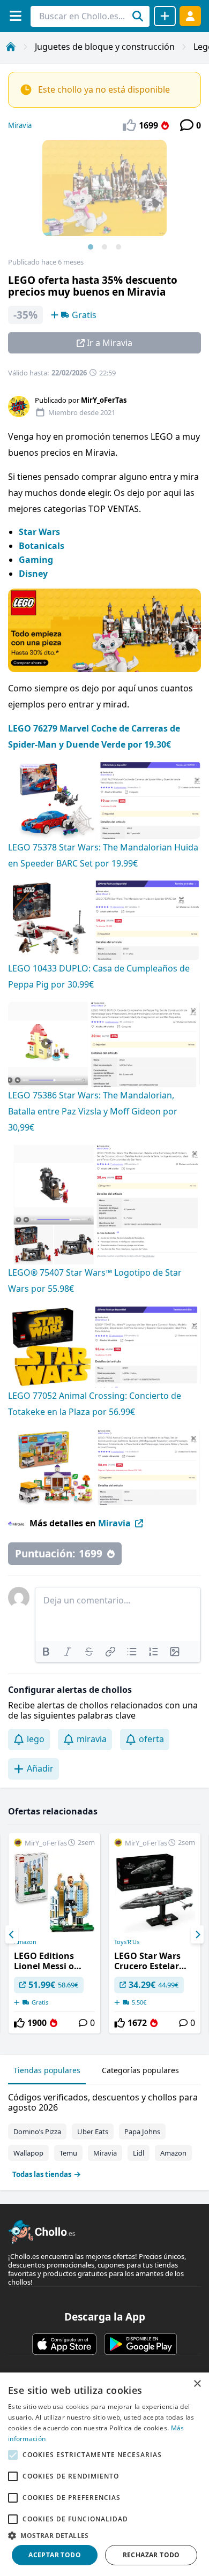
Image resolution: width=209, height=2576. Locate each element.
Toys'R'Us (127, 1942)
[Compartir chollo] (165, 16)
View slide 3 (118, 247)
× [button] (197, 2384)
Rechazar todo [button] (151, 2555)
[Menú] (15, 16)
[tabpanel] (104, 2133)
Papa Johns (142, 2131)
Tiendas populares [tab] (47, 2070)
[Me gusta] (19, 2023)
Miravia (20, 125)
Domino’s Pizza (37, 2131)
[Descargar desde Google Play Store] (141, 2344)
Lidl (139, 2153)
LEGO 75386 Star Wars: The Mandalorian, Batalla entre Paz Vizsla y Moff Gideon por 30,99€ (93, 1111)
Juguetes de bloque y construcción (105, 47)
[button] (104, 2535)
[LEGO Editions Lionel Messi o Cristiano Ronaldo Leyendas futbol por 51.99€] (54, 1933)
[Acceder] (190, 16)
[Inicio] (11, 47)
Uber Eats (93, 2131)
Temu (68, 2153)
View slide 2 (104, 247)
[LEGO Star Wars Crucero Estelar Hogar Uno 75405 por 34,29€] (155, 1933)
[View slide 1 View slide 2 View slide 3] (104, 199)
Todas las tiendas (42, 2174)
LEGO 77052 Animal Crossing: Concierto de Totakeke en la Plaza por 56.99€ (95, 1404)
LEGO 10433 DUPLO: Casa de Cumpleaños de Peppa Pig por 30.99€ (99, 976)
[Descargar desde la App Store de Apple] (64, 2344)
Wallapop (28, 2153)
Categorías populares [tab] (140, 2070)
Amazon (25, 1942)
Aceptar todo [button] (55, 2555)
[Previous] (12, 1934)
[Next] (197, 1934)
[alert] (104, 2474)
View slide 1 (91, 247)
